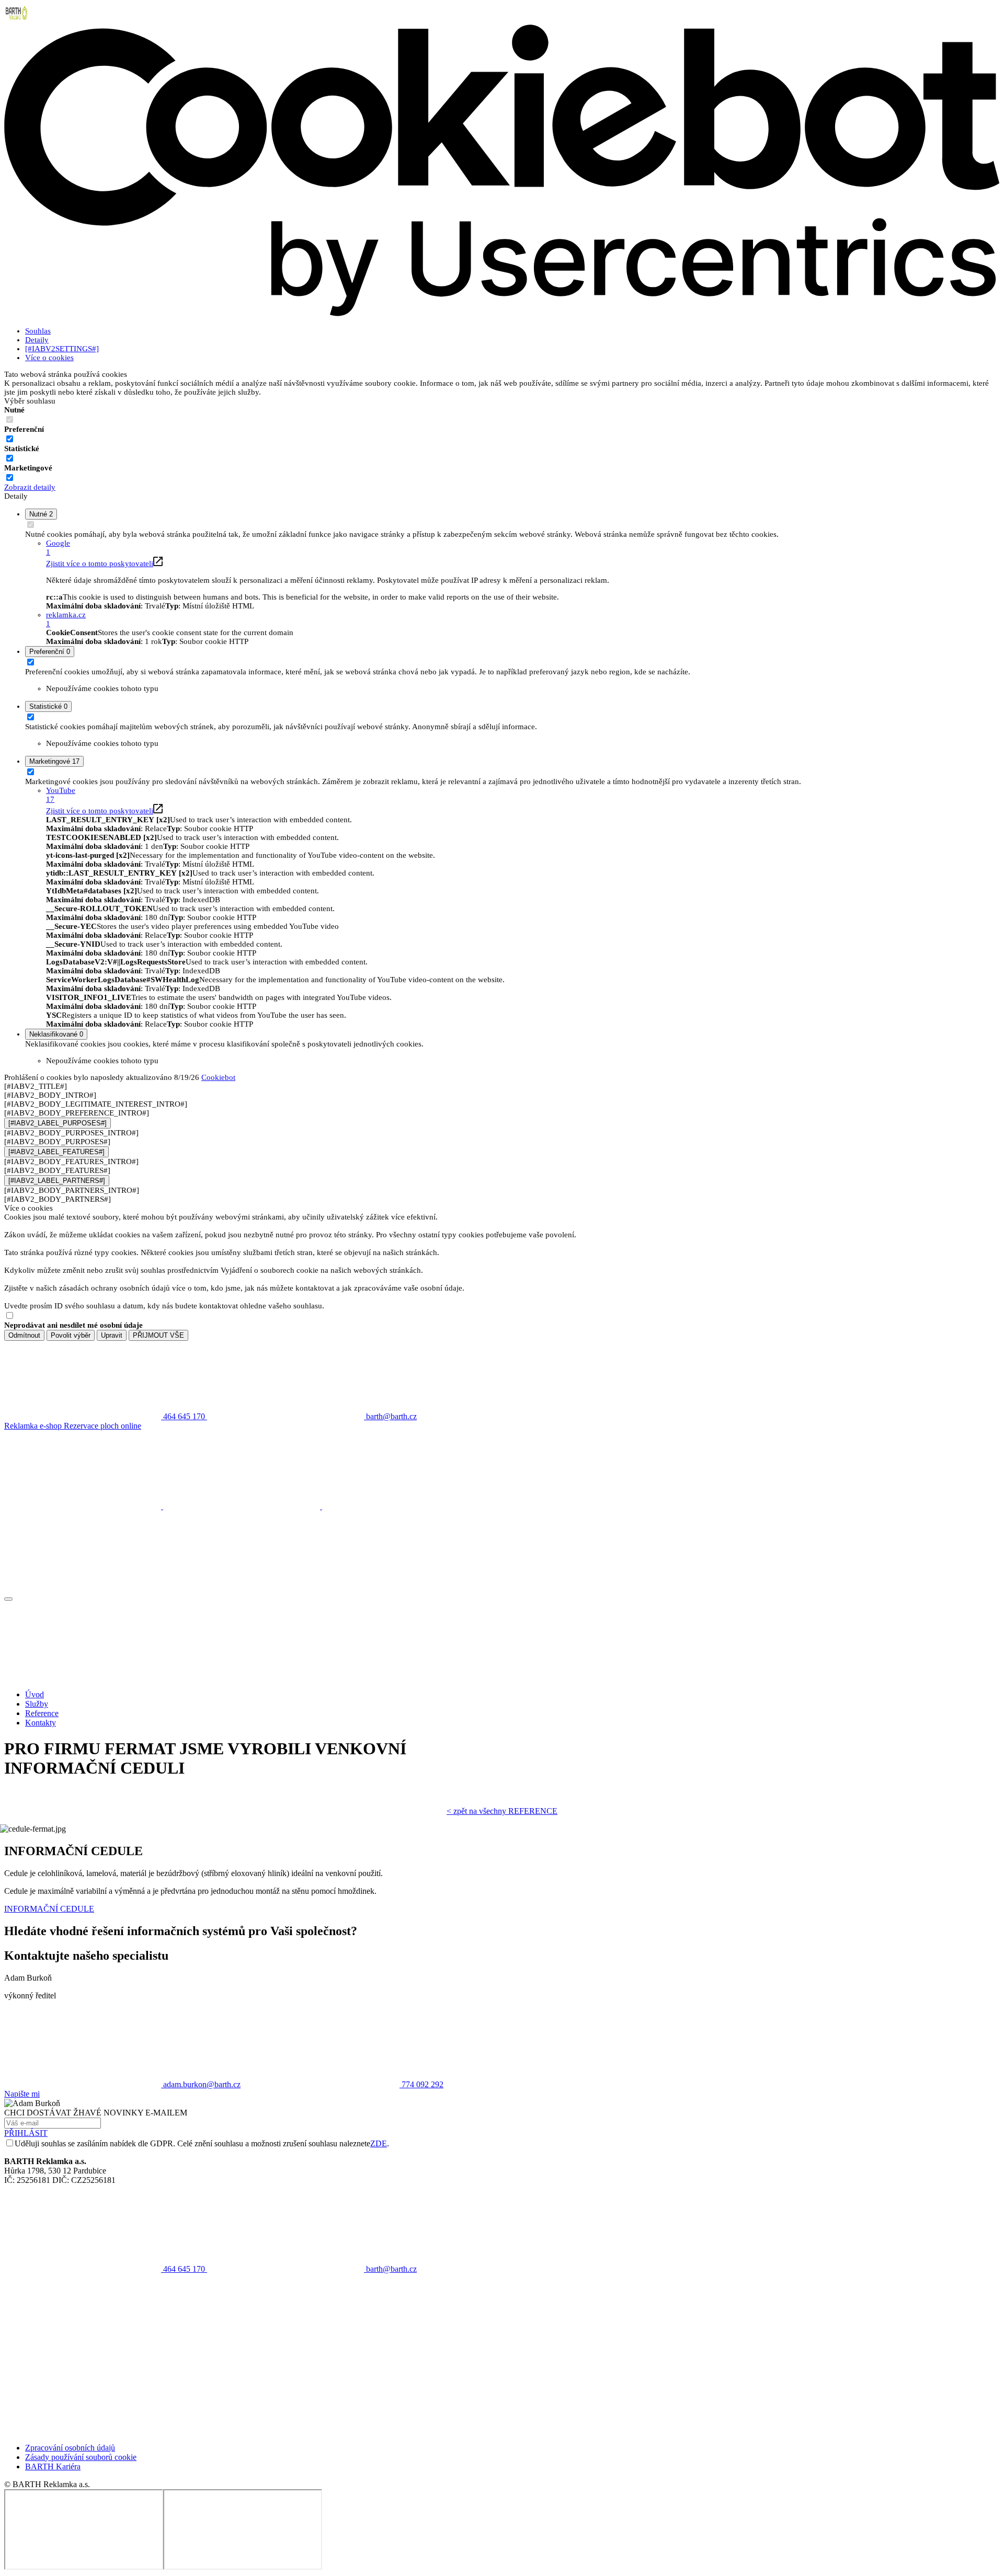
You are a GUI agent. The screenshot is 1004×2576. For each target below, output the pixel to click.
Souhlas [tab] (38, 331)
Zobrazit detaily (30, 487)
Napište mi (22, 2094)
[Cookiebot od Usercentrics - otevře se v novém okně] (502, 314)
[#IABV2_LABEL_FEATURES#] (56, 1152)
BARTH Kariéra (53, 2466)
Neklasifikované (56, 1034)
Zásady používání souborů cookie (81, 2457)
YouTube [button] (61, 795)
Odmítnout (24, 1335)
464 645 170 (184, 2269)
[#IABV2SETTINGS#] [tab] (62, 349)
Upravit (112, 1335)
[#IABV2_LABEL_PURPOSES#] (58, 1123)
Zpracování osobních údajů (70, 2448)
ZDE (379, 2143)
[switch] (10, 439)
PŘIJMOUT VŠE (158, 1335)
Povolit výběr (71, 1335)
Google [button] (58, 548)
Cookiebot (218, 1077)
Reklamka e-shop (34, 1426)
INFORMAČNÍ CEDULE (49, 1909)
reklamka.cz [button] (66, 619)
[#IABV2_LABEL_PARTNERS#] (57, 1181)
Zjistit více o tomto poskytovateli (100, 563)
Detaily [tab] (37, 340)
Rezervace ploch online (102, 1426)
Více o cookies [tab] (49, 358)
